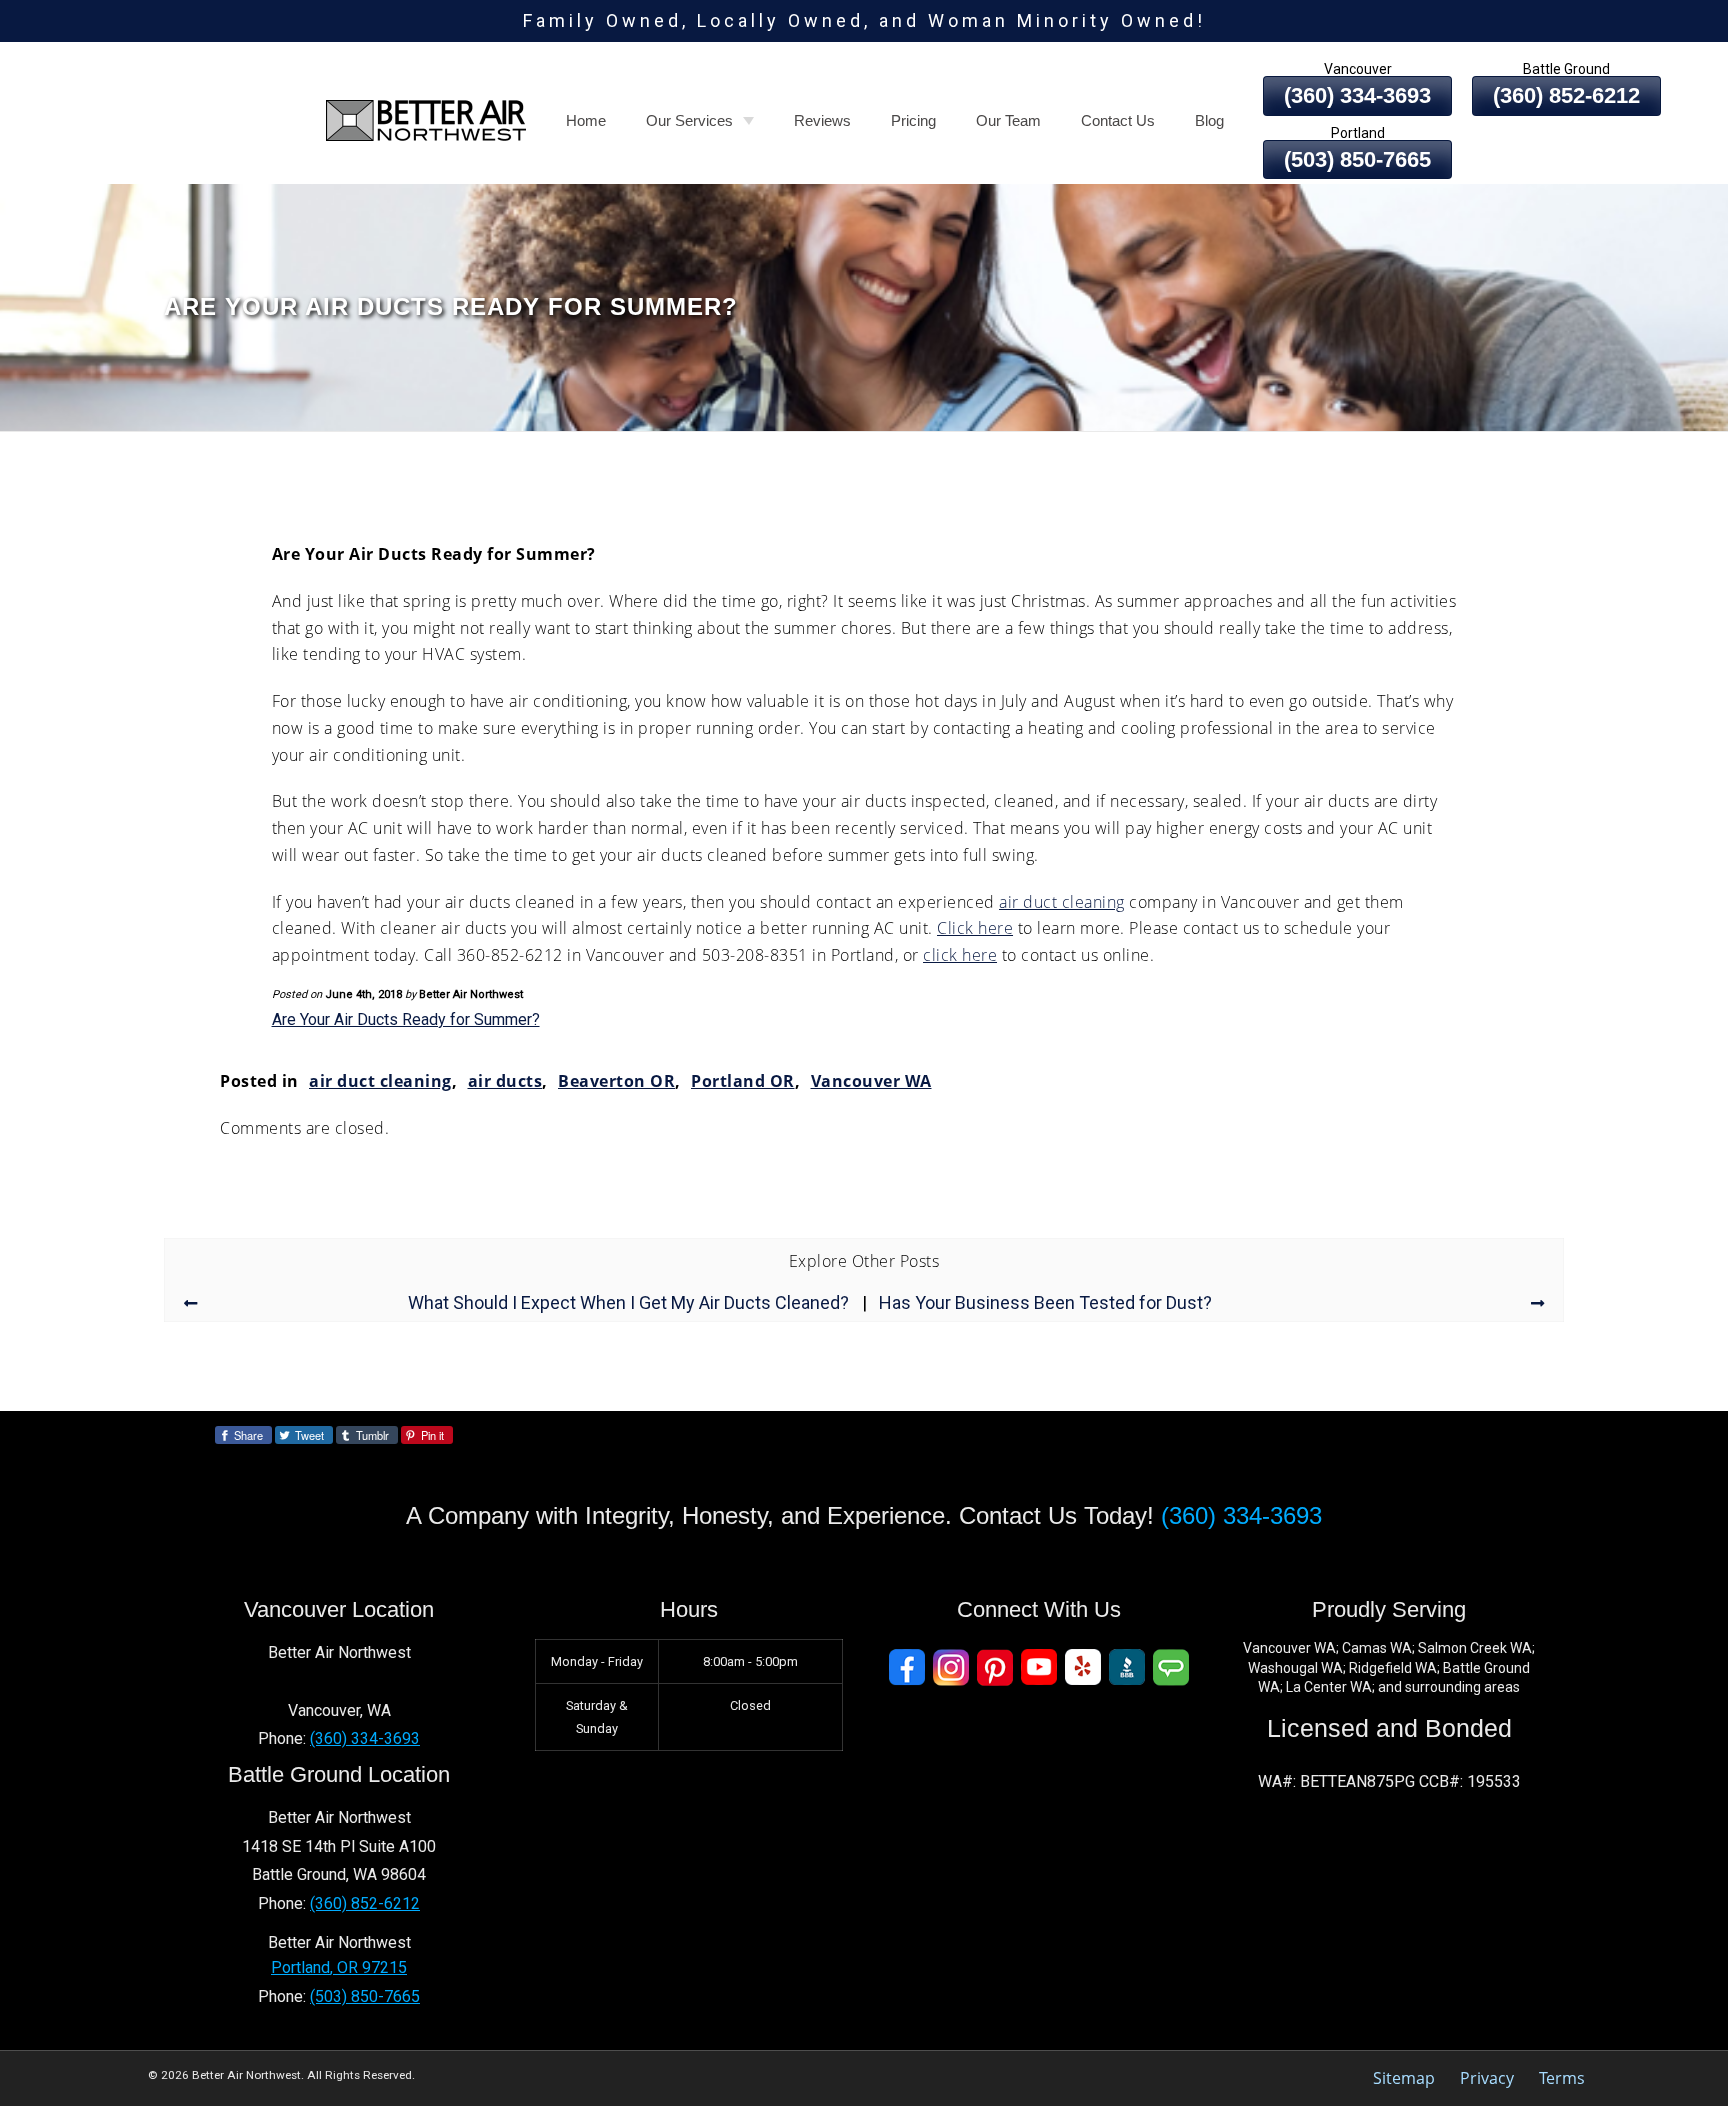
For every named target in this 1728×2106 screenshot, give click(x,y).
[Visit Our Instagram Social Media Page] (951, 1667)
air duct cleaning (1062, 902)
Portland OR (743, 1081)
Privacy (1487, 2078)
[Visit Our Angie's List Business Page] (1171, 1667)
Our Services (689, 120)
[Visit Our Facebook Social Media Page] (907, 1667)
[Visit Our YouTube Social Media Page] (1039, 1667)
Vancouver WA (871, 1081)
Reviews (822, 120)
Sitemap (1404, 2078)
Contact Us (1118, 120)
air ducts (505, 1081)
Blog (1209, 120)
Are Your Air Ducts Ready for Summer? (406, 1019)
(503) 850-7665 (1357, 159)
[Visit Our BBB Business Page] (1127, 1667)
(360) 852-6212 (365, 1903)
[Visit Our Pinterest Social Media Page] (995, 1667)
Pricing (913, 120)
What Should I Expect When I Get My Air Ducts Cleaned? (628, 1303)
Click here (975, 928)
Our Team (1008, 120)
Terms (1562, 2078)
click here (960, 955)
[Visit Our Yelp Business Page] (1083, 1667)
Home (586, 120)
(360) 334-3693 (1241, 1515)
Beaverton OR (616, 1081)
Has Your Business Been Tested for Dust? (1045, 1303)
